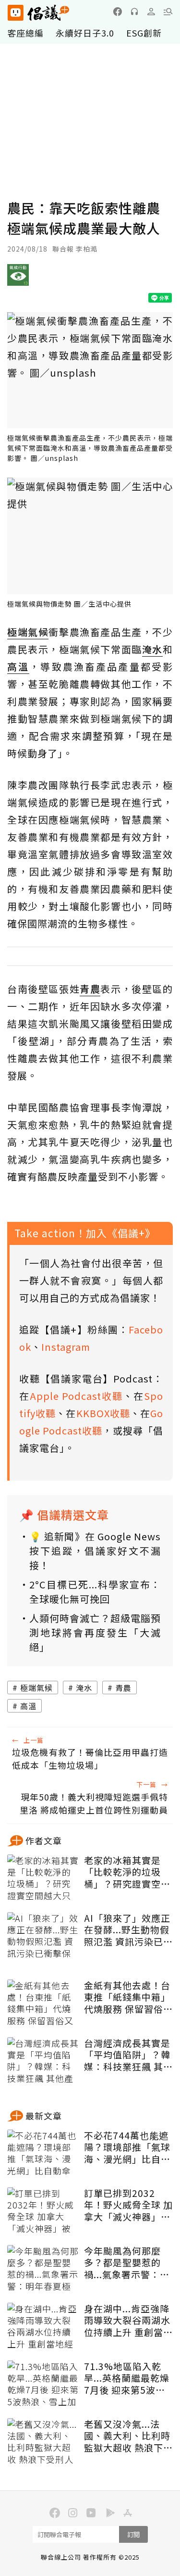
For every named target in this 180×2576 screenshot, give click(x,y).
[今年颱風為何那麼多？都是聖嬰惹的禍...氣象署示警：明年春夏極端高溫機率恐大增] (43, 2269)
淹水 (84, 1688)
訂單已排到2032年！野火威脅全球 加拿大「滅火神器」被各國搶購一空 (128, 2205)
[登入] (151, 12)
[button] (168, 12)
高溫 (28, 1706)
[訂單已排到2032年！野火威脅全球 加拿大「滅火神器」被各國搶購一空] (43, 2211)
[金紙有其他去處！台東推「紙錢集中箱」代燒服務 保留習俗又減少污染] (43, 2004)
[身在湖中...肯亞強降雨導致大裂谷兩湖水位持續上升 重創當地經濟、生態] (43, 2327)
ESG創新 (144, 33)
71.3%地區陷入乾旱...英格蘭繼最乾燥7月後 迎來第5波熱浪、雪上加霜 (127, 2378)
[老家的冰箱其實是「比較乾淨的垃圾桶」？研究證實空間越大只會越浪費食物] (43, 1878)
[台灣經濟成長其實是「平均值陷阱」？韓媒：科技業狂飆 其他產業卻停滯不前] (43, 2061)
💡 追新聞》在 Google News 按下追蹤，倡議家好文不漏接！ (95, 1551)
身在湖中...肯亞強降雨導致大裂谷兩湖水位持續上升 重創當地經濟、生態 (128, 2321)
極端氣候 (36, 1688)
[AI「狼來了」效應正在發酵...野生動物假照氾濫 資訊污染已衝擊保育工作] (43, 1936)
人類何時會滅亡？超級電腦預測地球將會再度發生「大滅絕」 (95, 1632)
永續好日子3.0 (85, 33)
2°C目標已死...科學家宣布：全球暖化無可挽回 (95, 1592)
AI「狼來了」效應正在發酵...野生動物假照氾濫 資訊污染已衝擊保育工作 (128, 1930)
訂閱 (133, 2534)
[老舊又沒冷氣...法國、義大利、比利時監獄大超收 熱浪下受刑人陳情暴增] (43, 2442)
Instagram (66, 1347)
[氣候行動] (18, 279)
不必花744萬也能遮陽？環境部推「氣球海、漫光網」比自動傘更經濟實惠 (127, 2147)
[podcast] (134, 12)
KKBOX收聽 (103, 1413)
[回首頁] (38, 13)
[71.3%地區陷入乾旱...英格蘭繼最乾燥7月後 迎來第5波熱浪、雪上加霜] (43, 2385)
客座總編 (25, 33)
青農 (123, 1688)
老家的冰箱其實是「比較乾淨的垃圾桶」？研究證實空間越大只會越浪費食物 (127, 1872)
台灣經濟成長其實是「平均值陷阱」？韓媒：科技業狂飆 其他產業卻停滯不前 (128, 2055)
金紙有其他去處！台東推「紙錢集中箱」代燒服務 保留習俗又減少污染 (128, 1997)
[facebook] (118, 12)
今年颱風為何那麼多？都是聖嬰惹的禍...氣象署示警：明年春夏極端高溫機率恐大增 (127, 2263)
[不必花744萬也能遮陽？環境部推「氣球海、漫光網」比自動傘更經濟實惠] (43, 2154)
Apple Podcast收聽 (76, 1396)
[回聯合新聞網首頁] (15, 13)
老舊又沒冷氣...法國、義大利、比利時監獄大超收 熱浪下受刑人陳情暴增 (128, 2436)
